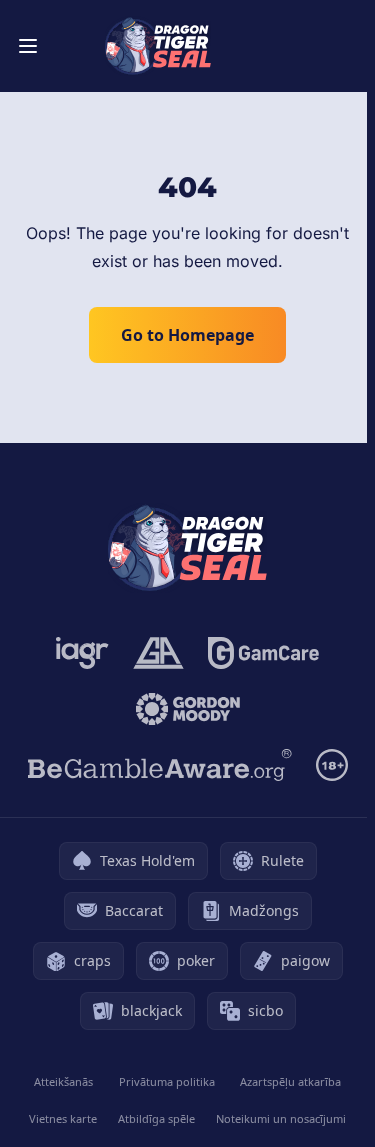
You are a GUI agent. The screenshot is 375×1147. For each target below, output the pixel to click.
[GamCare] (263, 653)
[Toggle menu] (28, 46)
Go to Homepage (187, 335)
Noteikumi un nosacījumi (281, 1118)
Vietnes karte (63, 1118)
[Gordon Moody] (188, 709)
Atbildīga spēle (156, 1118)
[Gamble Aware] (160, 765)
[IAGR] (82, 653)
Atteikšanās (63, 1081)
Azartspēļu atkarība (290, 1081)
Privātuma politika (167, 1081)
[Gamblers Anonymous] (158, 653)
